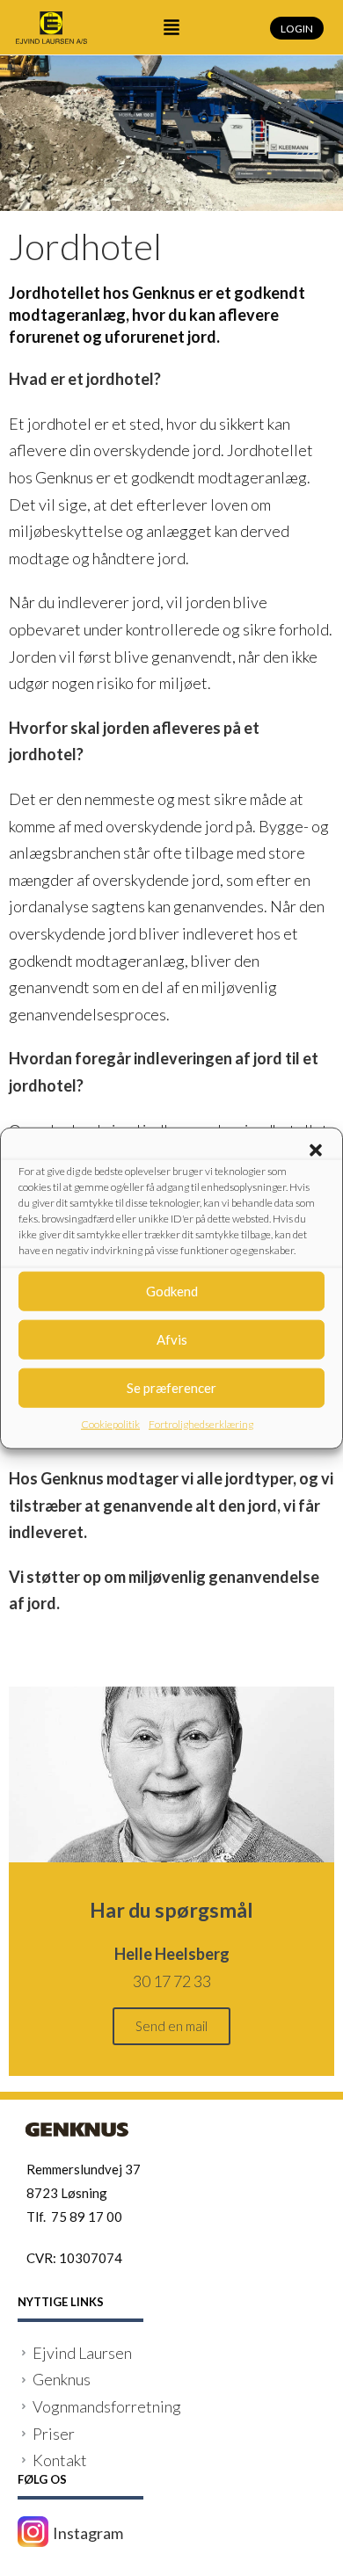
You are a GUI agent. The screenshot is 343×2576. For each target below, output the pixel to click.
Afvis (172, 1339)
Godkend (172, 1291)
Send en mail (171, 2026)
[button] (316, 1150)
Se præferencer (171, 1388)
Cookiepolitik (110, 1423)
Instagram (88, 2533)
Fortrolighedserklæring (201, 1423)
